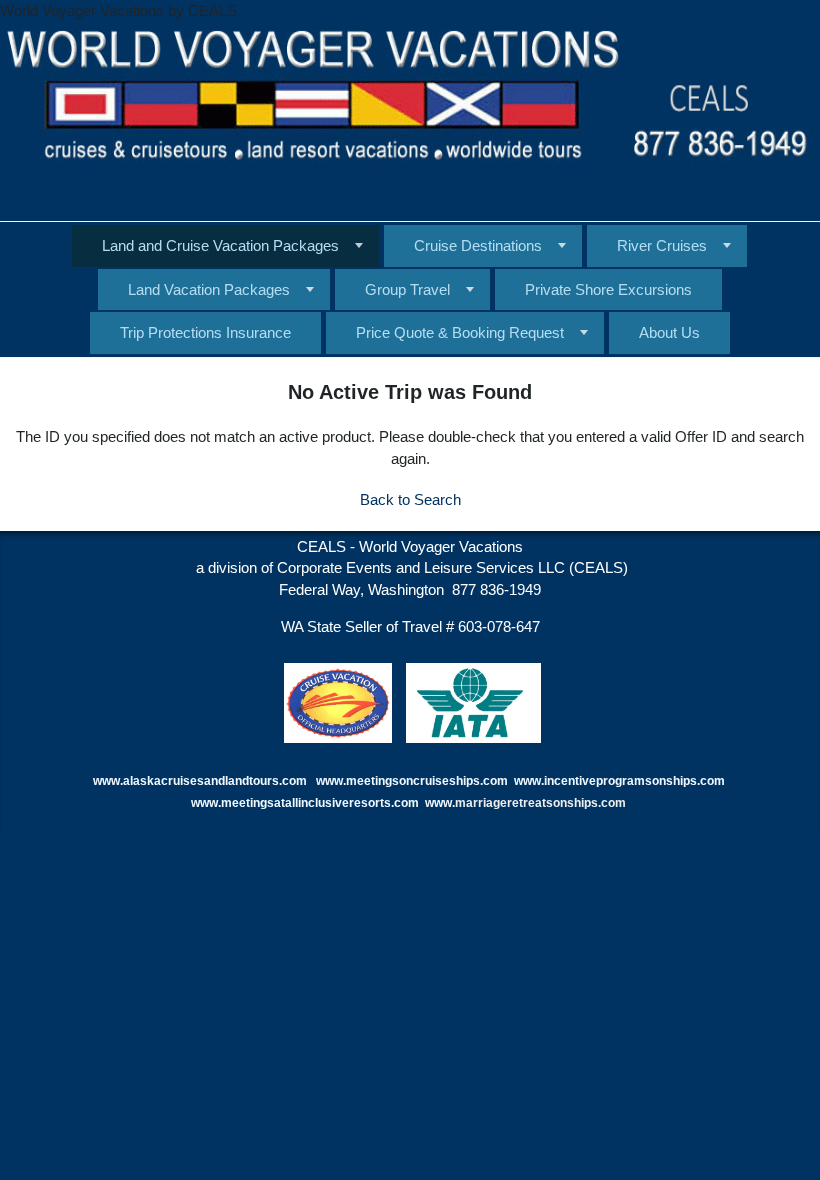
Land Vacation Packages (209, 289)
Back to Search (410, 499)
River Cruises (662, 245)
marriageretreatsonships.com (542, 803)
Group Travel (407, 289)
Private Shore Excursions (608, 289)
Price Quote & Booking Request (460, 332)
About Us (669, 332)
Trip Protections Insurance (205, 332)
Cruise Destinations (478, 245)
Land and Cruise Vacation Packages (220, 245)
